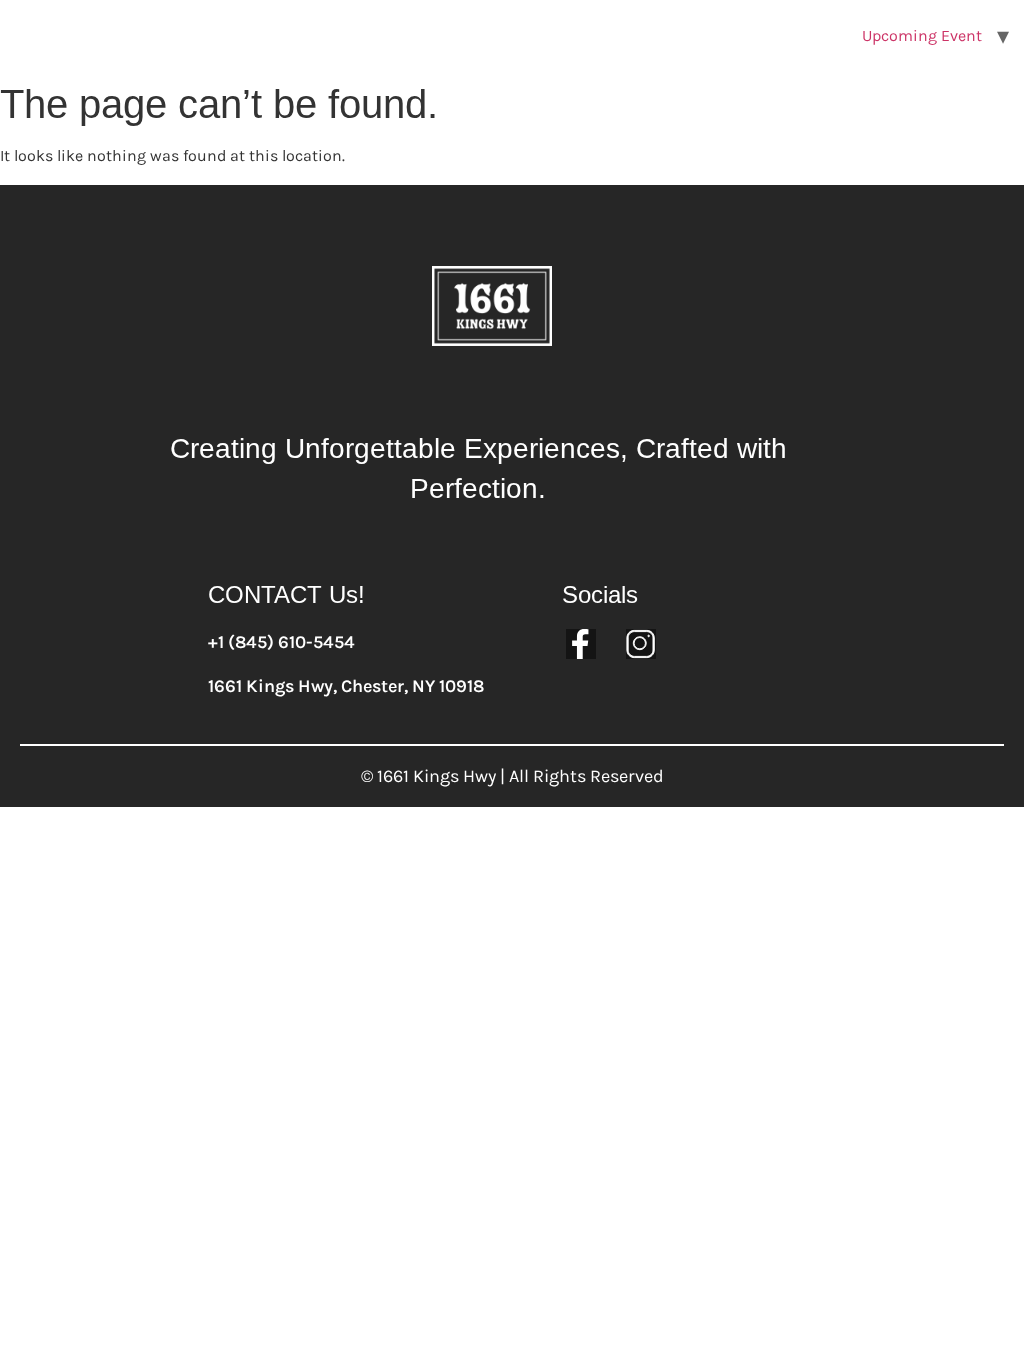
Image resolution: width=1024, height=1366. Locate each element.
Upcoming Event (922, 35)
